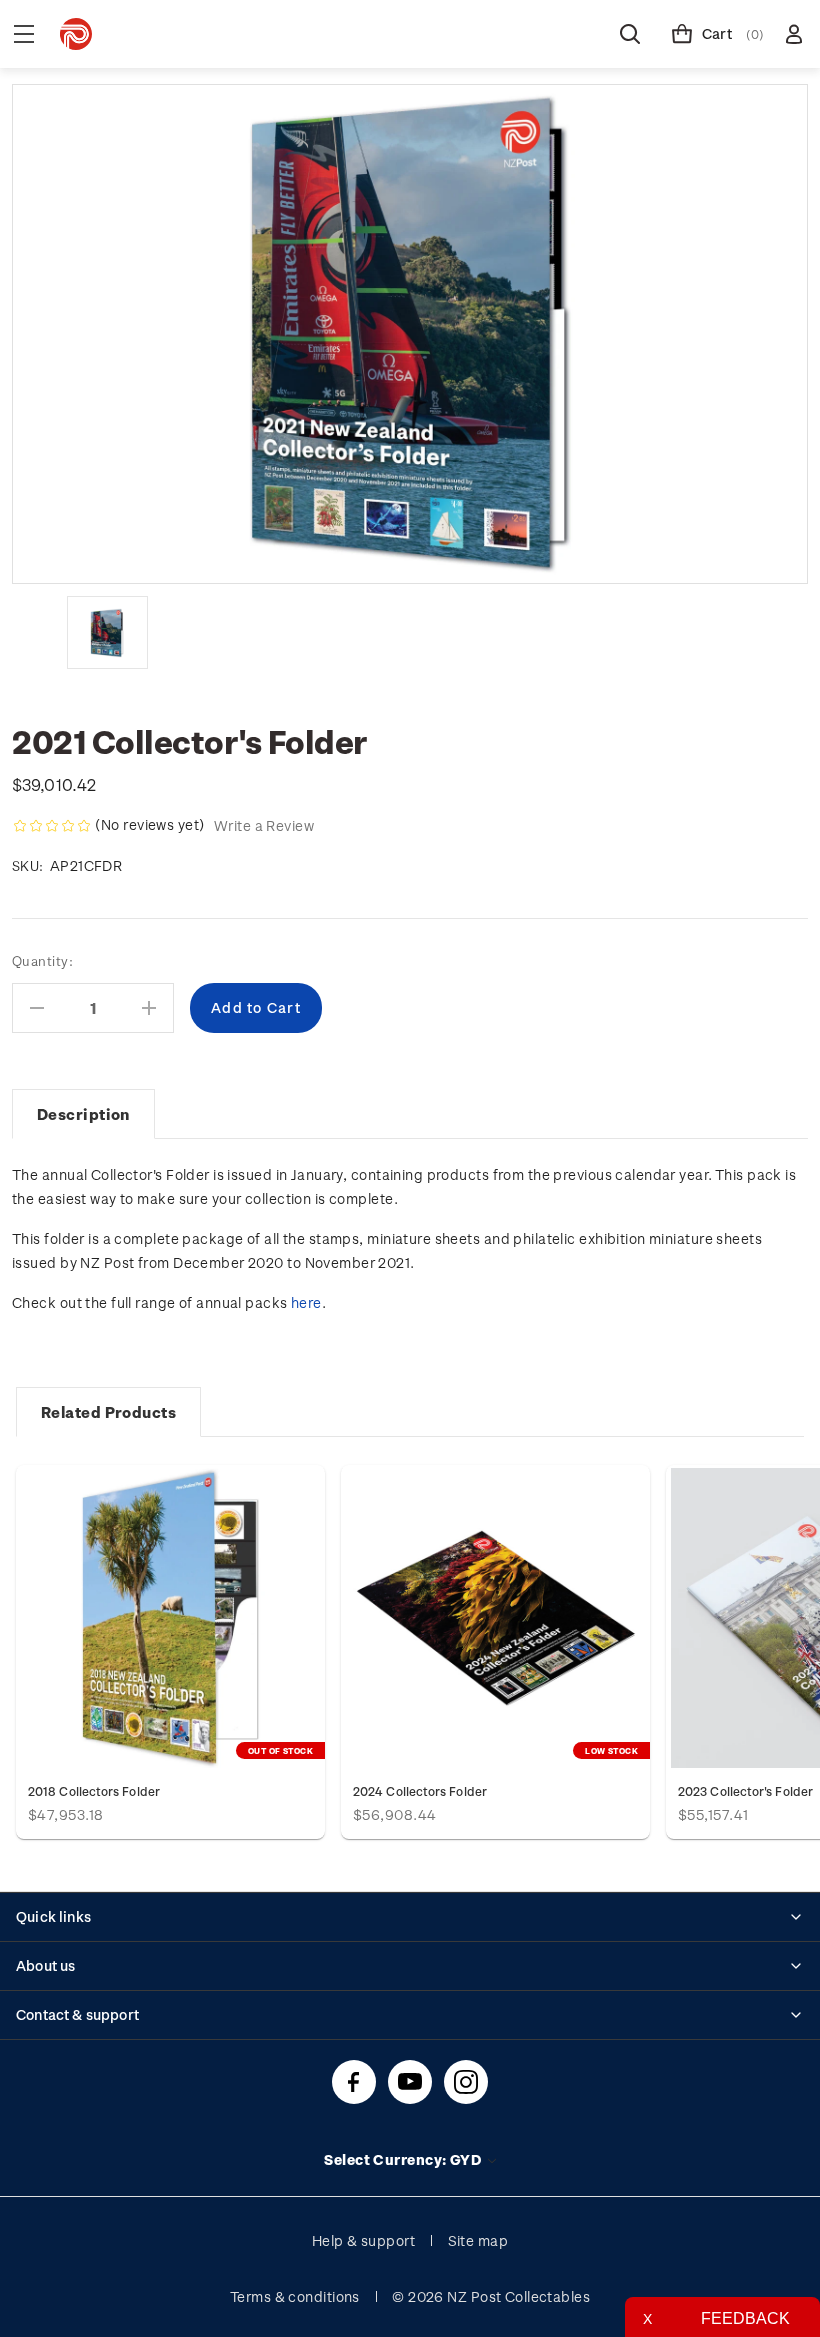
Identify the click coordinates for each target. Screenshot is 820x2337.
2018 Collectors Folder (94, 1791)
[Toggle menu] (24, 34)
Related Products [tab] (108, 1412)
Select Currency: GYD (404, 2159)
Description (83, 1114)
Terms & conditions (295, 2296)
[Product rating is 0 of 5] (52, 826)
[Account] (794, 34)
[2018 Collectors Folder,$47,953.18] (170, 1618)
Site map (478, 2240)
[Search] (630, 34)
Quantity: (42, 960)
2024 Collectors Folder (420, 1791)
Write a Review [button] (264, 825)
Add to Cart (496, 1617)
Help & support (363, 2240)
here (306, 1302)
